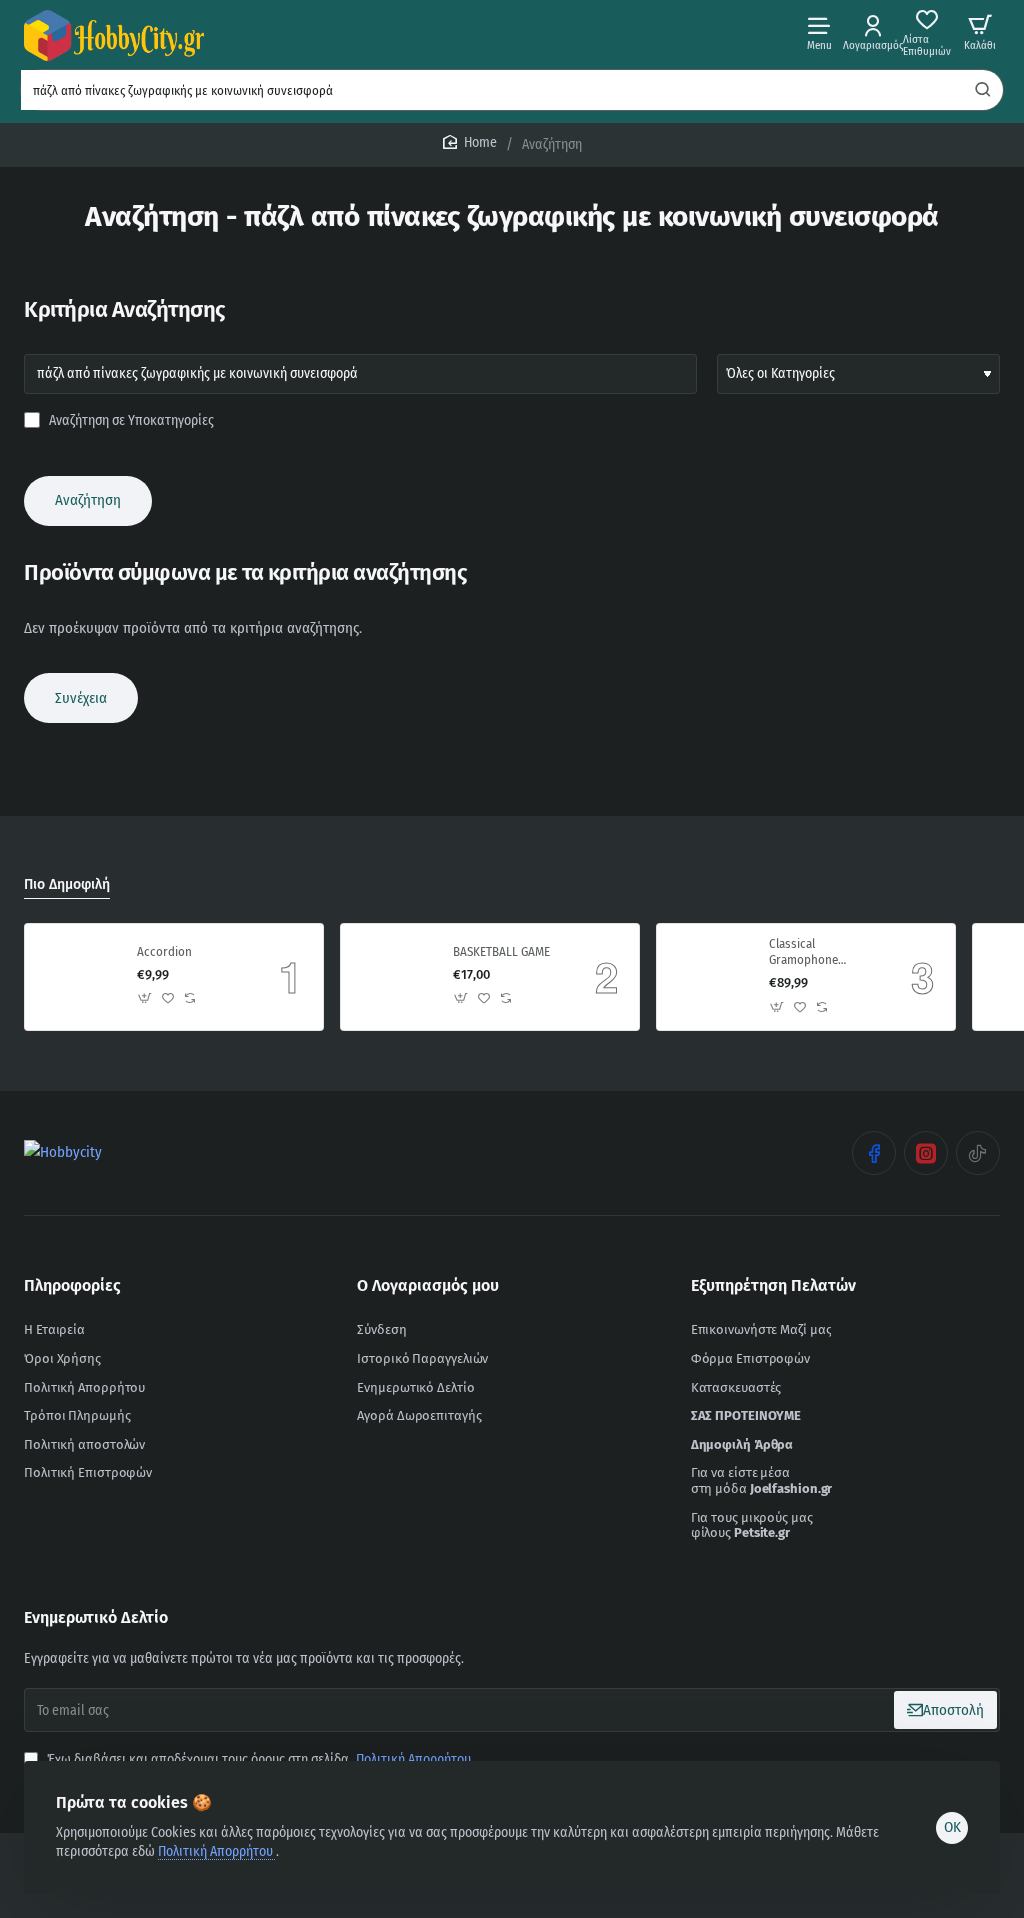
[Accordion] (78, 977)
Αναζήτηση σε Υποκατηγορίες (130, 420)
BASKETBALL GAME (501, 951)
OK (952, 1827)
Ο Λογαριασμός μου (428, 1285)
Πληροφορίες (72, 1285)
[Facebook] (874, 1153)
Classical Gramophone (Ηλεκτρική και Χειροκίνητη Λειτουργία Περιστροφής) (807, 953)
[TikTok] (978, 1153)
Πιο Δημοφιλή (67, 884)
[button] (145, 998)
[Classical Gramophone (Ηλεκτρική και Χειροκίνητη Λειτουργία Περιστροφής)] (710, 977)
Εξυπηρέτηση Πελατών (773, 1285)
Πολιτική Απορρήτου (217, 1851)
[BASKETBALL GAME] (394, 977)
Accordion (164, 951)
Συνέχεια (81, 698)
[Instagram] (926, 1153)
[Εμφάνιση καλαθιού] (980, 32)
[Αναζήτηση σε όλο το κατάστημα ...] (983, 90)
